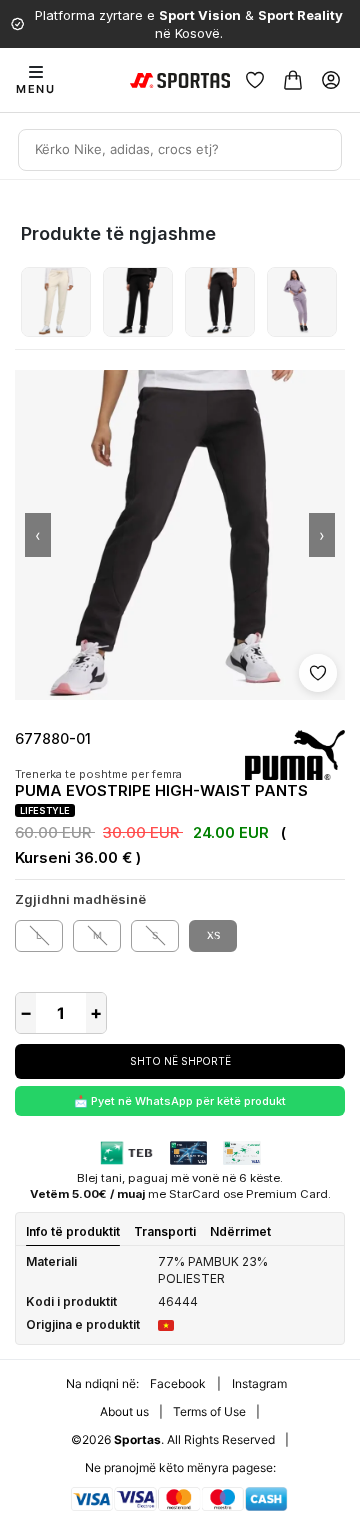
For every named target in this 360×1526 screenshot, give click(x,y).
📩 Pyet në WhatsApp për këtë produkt (180, 1101)
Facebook (178, 1383)
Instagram (259, 1383)
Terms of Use (209, 1411)
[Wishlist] (255, 80)
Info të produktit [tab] (73, 1231)
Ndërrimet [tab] (240, 1231)
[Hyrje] (331, 80)
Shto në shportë (180, 1061)
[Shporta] (293, 80)
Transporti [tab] (165, 1231)
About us (124, 1411)
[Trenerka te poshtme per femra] (56, 302)
